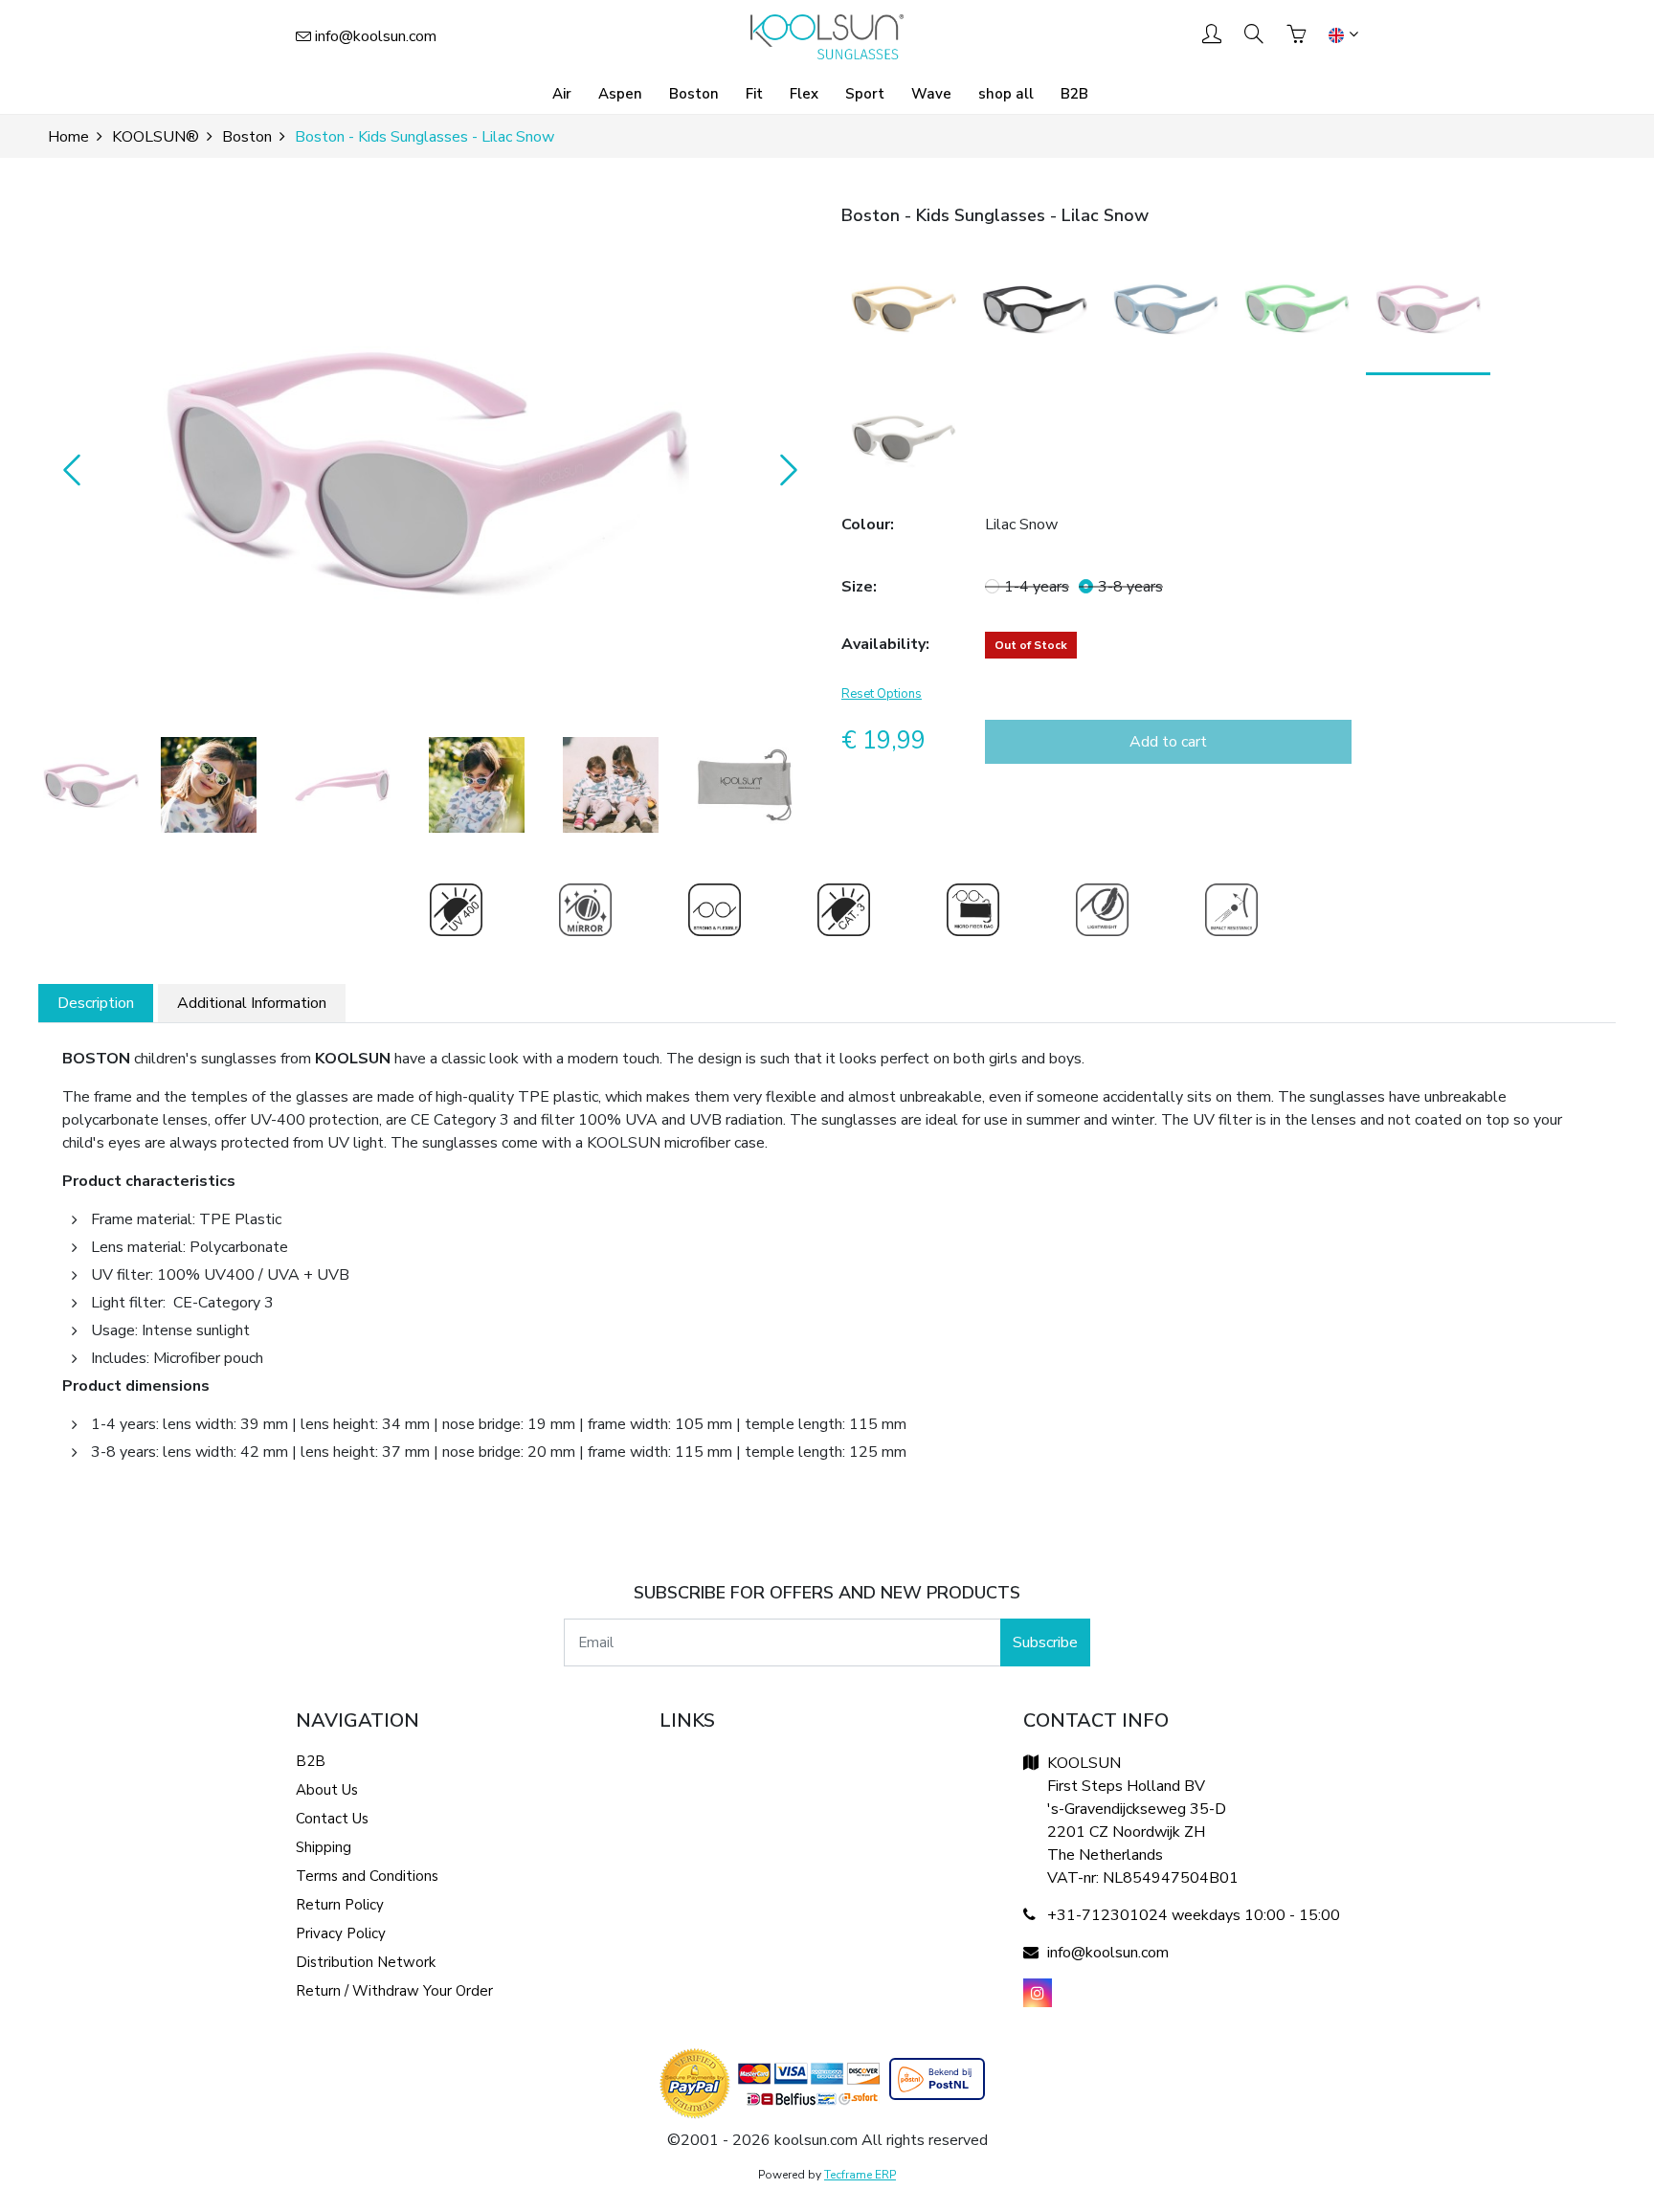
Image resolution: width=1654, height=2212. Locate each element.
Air (562, 94)
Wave (931, 94)
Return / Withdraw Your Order (394, 1991)
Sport (865, 94)
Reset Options (882, 694)
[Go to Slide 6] (745, 785)
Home (68, 137)
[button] (425, 469)
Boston (694, 94)
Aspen (620, 94)
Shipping (324, 1847)
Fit (754, 94)
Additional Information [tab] (252, 1003)
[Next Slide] (784, 469)
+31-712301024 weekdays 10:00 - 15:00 (1194, 1915)
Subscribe (1045, 1642)
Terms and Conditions (367, 1876)
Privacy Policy (341, 1933)
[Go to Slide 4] (477, 785)
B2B (1074, 94)
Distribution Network (366, 1962)
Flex (804, 94)
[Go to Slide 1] (91, 785)
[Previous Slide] (67, 469)
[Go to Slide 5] (611, 785)
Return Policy (340, 1905)
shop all (1006, 94)
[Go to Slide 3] (343, 785)
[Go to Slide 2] (209, 785)
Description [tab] (96, 1003)
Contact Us (332, 1819)
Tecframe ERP (860, 2175)
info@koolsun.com (376, 36)
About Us (327, 1790)
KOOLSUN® (156, 137)
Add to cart (1168, 742)
